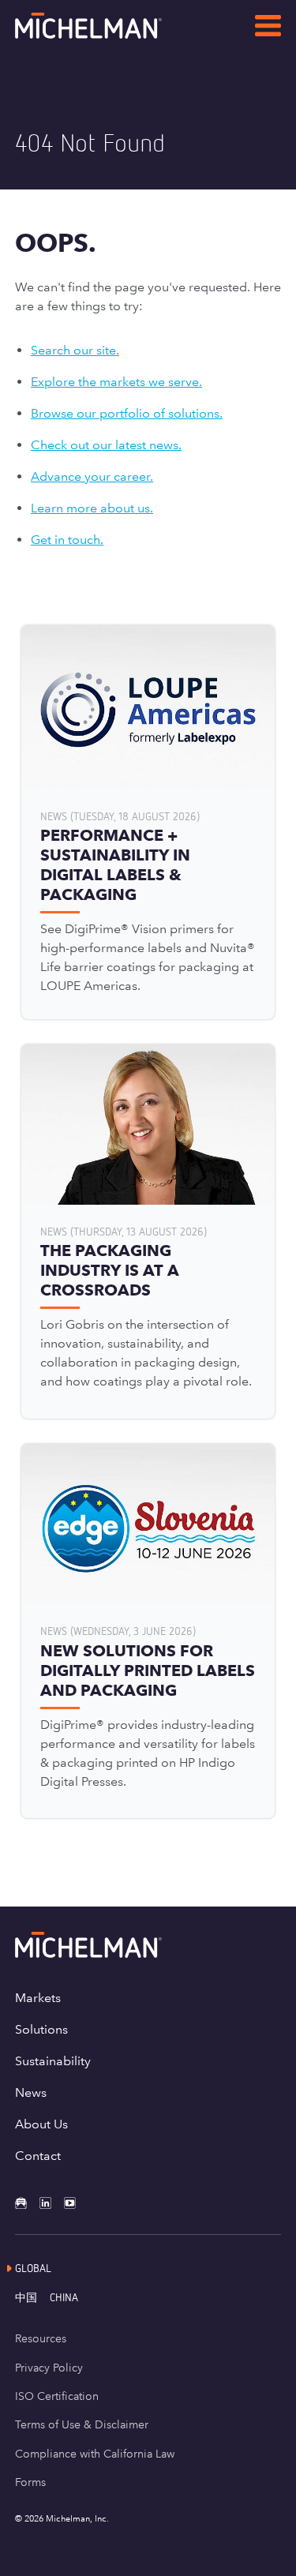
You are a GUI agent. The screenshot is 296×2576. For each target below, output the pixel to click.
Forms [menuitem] (30, 2482)
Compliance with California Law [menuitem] (95, 2454)
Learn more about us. (92, 508)
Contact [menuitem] (38, 2156)
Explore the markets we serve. (116, 382)
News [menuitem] (31, 2092)
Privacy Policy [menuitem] (49, 2368)
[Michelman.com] (114, 34)
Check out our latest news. (106, 445)
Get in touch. (67, 540)
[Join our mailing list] (27, 2203)
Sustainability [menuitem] (53, 2061)
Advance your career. (92, 476)
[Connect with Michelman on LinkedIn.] (52, 2203)
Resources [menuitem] (41, 2338)
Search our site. (75, 350)
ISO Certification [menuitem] (57, 2396)
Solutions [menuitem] (41, 2029)
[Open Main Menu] (268, 28)
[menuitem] (32, 2297)
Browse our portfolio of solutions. (127, 413)
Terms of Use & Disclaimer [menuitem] (82, 2424)
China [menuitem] (64, 2297)
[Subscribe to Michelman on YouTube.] (76, 2203)
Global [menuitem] (33, 2268)
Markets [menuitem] (38, 1998)
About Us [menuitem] (41, 2124)
